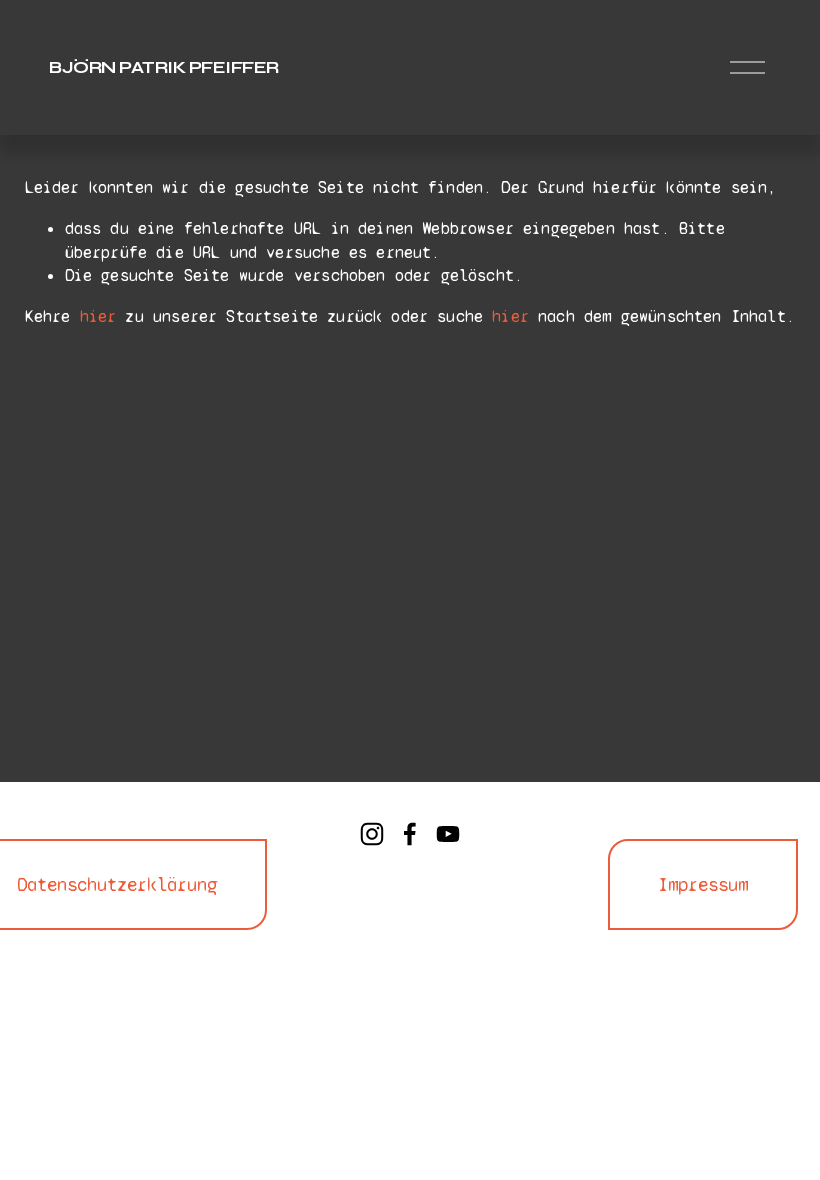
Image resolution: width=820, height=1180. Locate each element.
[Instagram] (372, 834)
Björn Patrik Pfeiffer (163, 67)
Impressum (703, 884)
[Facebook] (410, 834)
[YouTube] (448, 834)
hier (98, 316)
